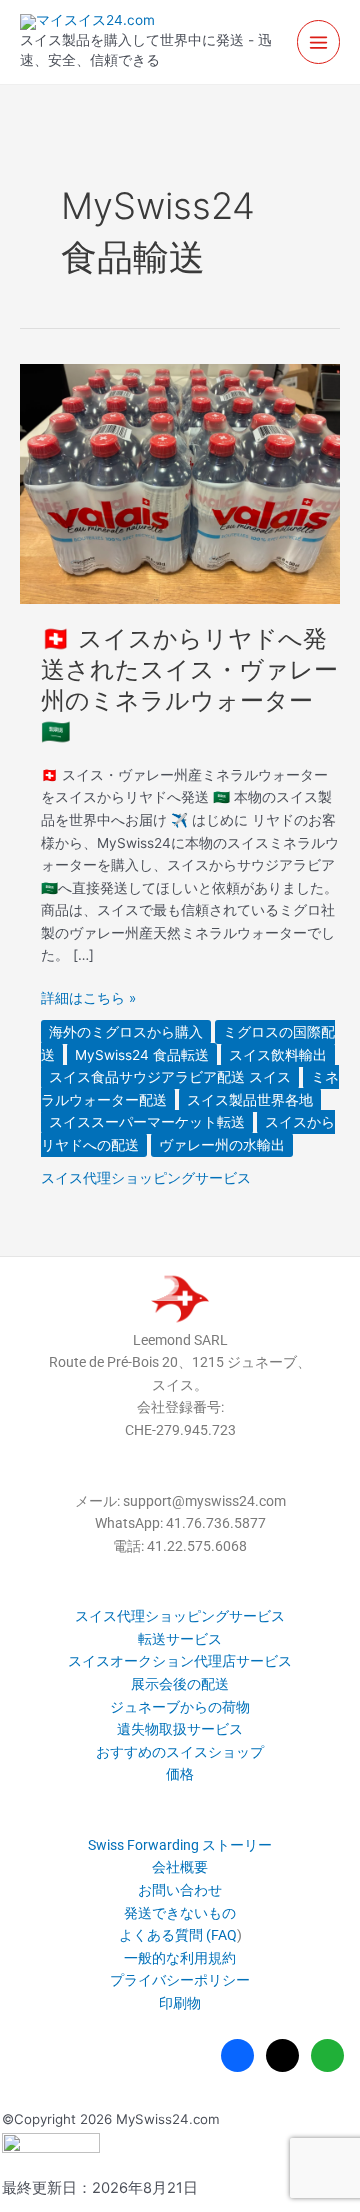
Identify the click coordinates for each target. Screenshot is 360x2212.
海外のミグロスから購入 (126, 1032)
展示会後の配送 (180, 1684)
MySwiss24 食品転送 (142, 1055)
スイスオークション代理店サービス (180, 1661)
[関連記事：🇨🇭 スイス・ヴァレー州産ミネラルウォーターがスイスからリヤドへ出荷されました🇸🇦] (180, 482)
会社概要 (180, 1867)
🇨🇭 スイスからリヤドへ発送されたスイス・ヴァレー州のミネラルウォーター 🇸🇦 (189, 684)
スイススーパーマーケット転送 (147, 1122)
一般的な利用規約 (180, 1958)
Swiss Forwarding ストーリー (180, 1845)
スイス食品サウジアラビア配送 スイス (170, 1077)
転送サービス (180, 1639)
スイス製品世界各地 (250, 1100)
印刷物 (180, 2003)
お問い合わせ (180, 1890)
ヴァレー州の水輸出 (222, 1145)
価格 (180, 1774)
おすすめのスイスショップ (180, 1752)
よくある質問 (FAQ (178, 1935)
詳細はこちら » (88, 998)
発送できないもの (180, 1913)
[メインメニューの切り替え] (319, 42)
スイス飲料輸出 (278, 1055)
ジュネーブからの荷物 (180, 1707)
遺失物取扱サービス (180, 1729)
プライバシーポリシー (180, 1980)
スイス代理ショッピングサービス (146, 1178)
